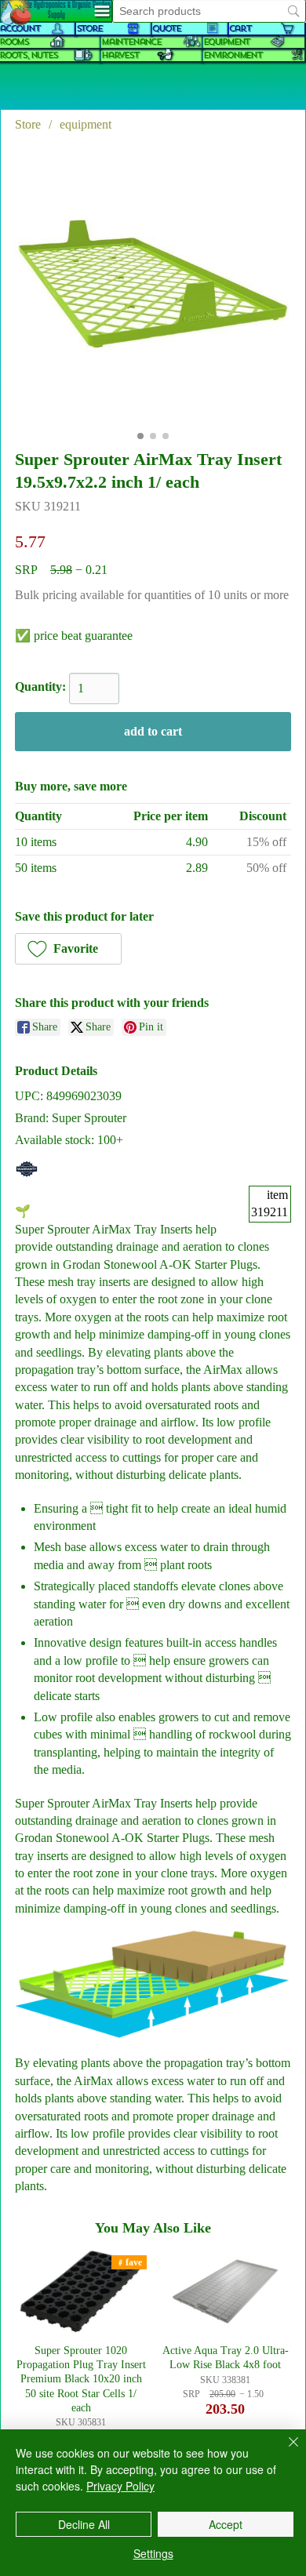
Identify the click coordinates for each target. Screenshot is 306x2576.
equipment (226, 42)
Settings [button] (153, 2553)
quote (166, 29)
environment (233, 55)
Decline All (84, 2524)
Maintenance (131, 42)
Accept (226, 2524)
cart (240, 29)
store (89, 29)
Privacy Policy (120, 2486)
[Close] (284, 2451)
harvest (120, 55)
